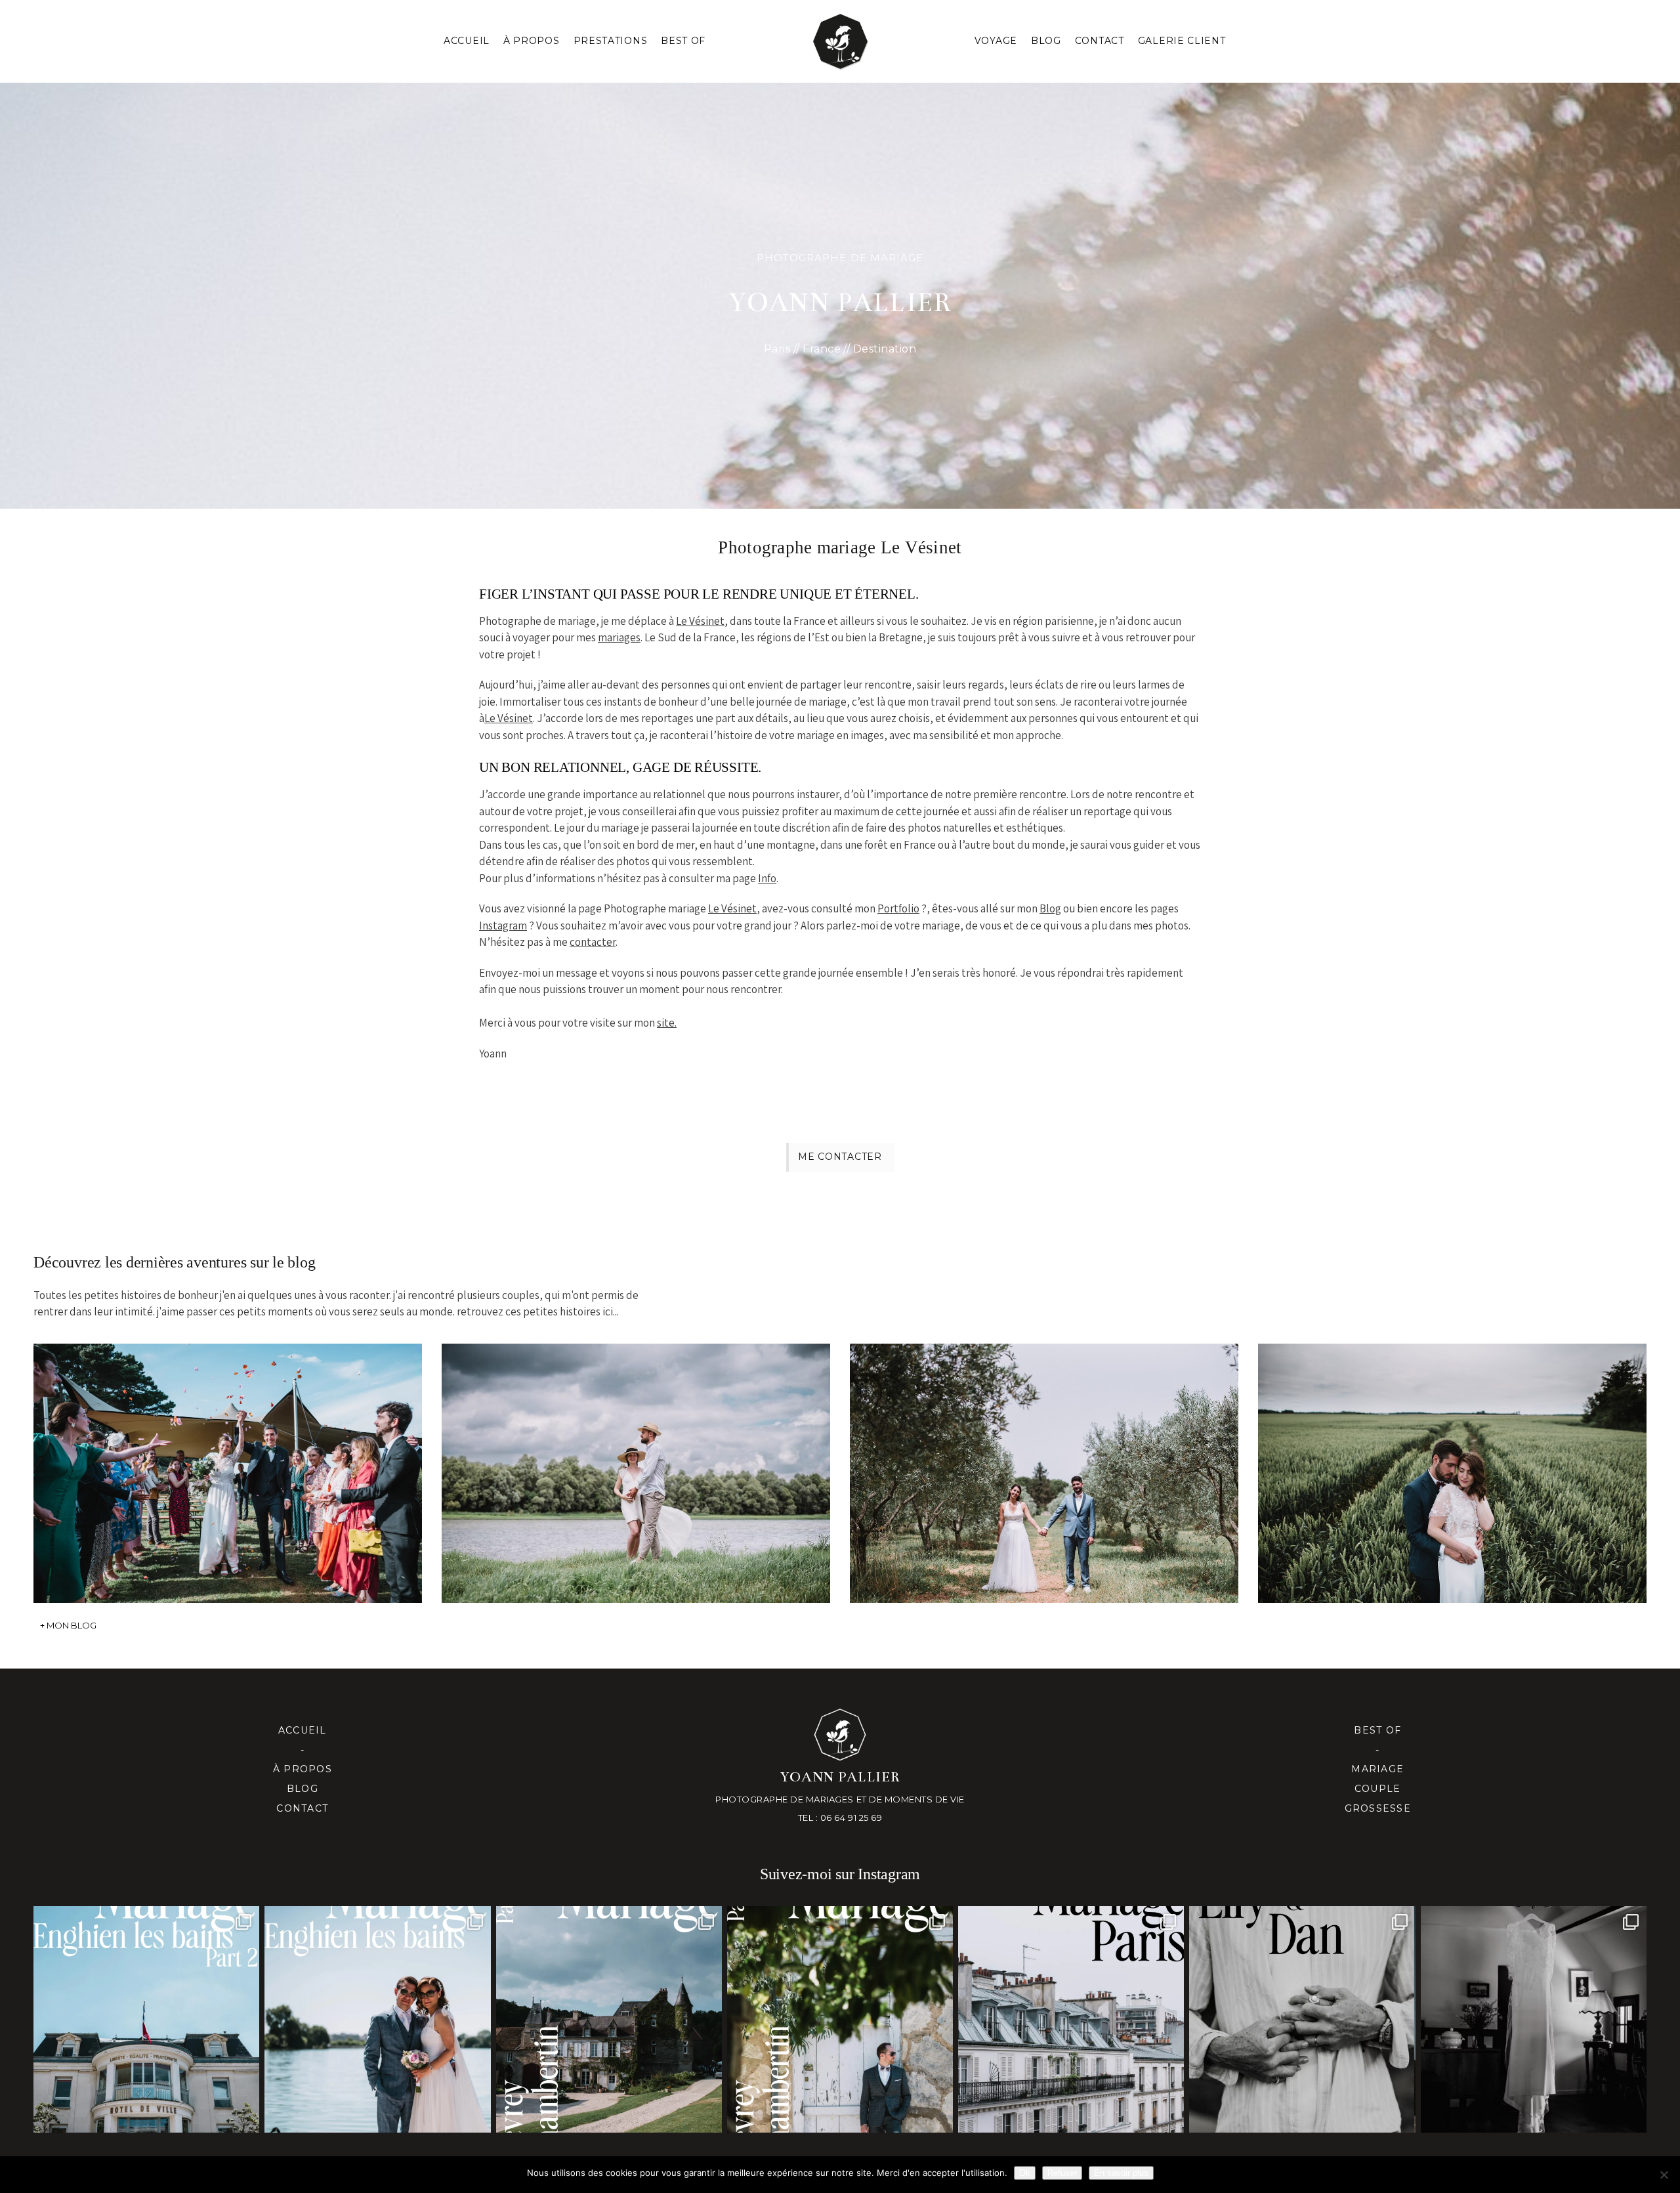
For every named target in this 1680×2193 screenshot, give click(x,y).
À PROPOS (532, 41)
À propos (303, 1769)
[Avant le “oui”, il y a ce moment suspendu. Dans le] (1534, 2019)
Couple (1378, 1789)
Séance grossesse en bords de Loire (634, 1454)
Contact (1100, 41)
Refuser (1062, 2173)
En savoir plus (1121, 2173)
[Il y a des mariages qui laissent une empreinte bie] (840, 2019)
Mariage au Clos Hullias (1042, 1454)
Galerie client (1182, 41)
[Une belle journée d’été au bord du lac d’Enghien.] (377, 2019)
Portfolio (898, 908)
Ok (1025, 2173)
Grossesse (1378, 1808)
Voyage (996, 41)
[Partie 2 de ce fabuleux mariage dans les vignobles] (609, 2019)
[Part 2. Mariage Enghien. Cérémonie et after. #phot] (146, 2019)
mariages (619, 637)
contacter (593, 942)
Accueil (467, 41)
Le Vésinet (700, 621)
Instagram (503, 926)
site (666, 1023)
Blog (1046, 41)
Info (767, 878)
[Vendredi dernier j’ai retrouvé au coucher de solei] (1302, 2019)
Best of (1377, 1730)
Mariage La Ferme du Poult (1451, 1454)
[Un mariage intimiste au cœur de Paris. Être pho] (1071, 2019)
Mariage (1377, 1769)
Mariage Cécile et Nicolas (226, 1454)
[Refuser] (1664, 2175)
